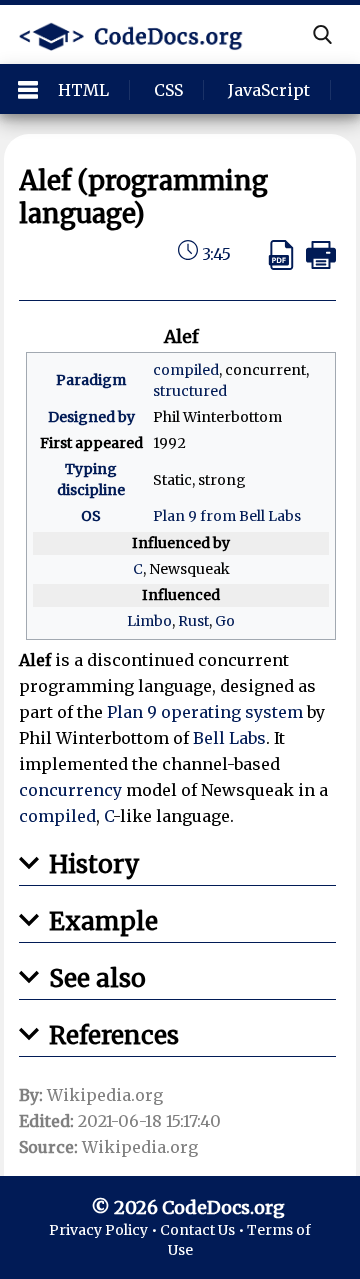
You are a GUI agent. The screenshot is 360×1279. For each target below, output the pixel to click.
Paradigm (91, 380)
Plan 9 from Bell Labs (227, 516)
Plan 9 (132, 712)
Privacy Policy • (104, 1230)
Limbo (149, 621)
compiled (186, 370)
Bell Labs (229, 738)
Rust (193, 621)
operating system (232, 712)
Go (225, 621)
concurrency (70, 790)
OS (91, 516)
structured (190, 391)
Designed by (91, 417)
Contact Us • (203, 1230)
